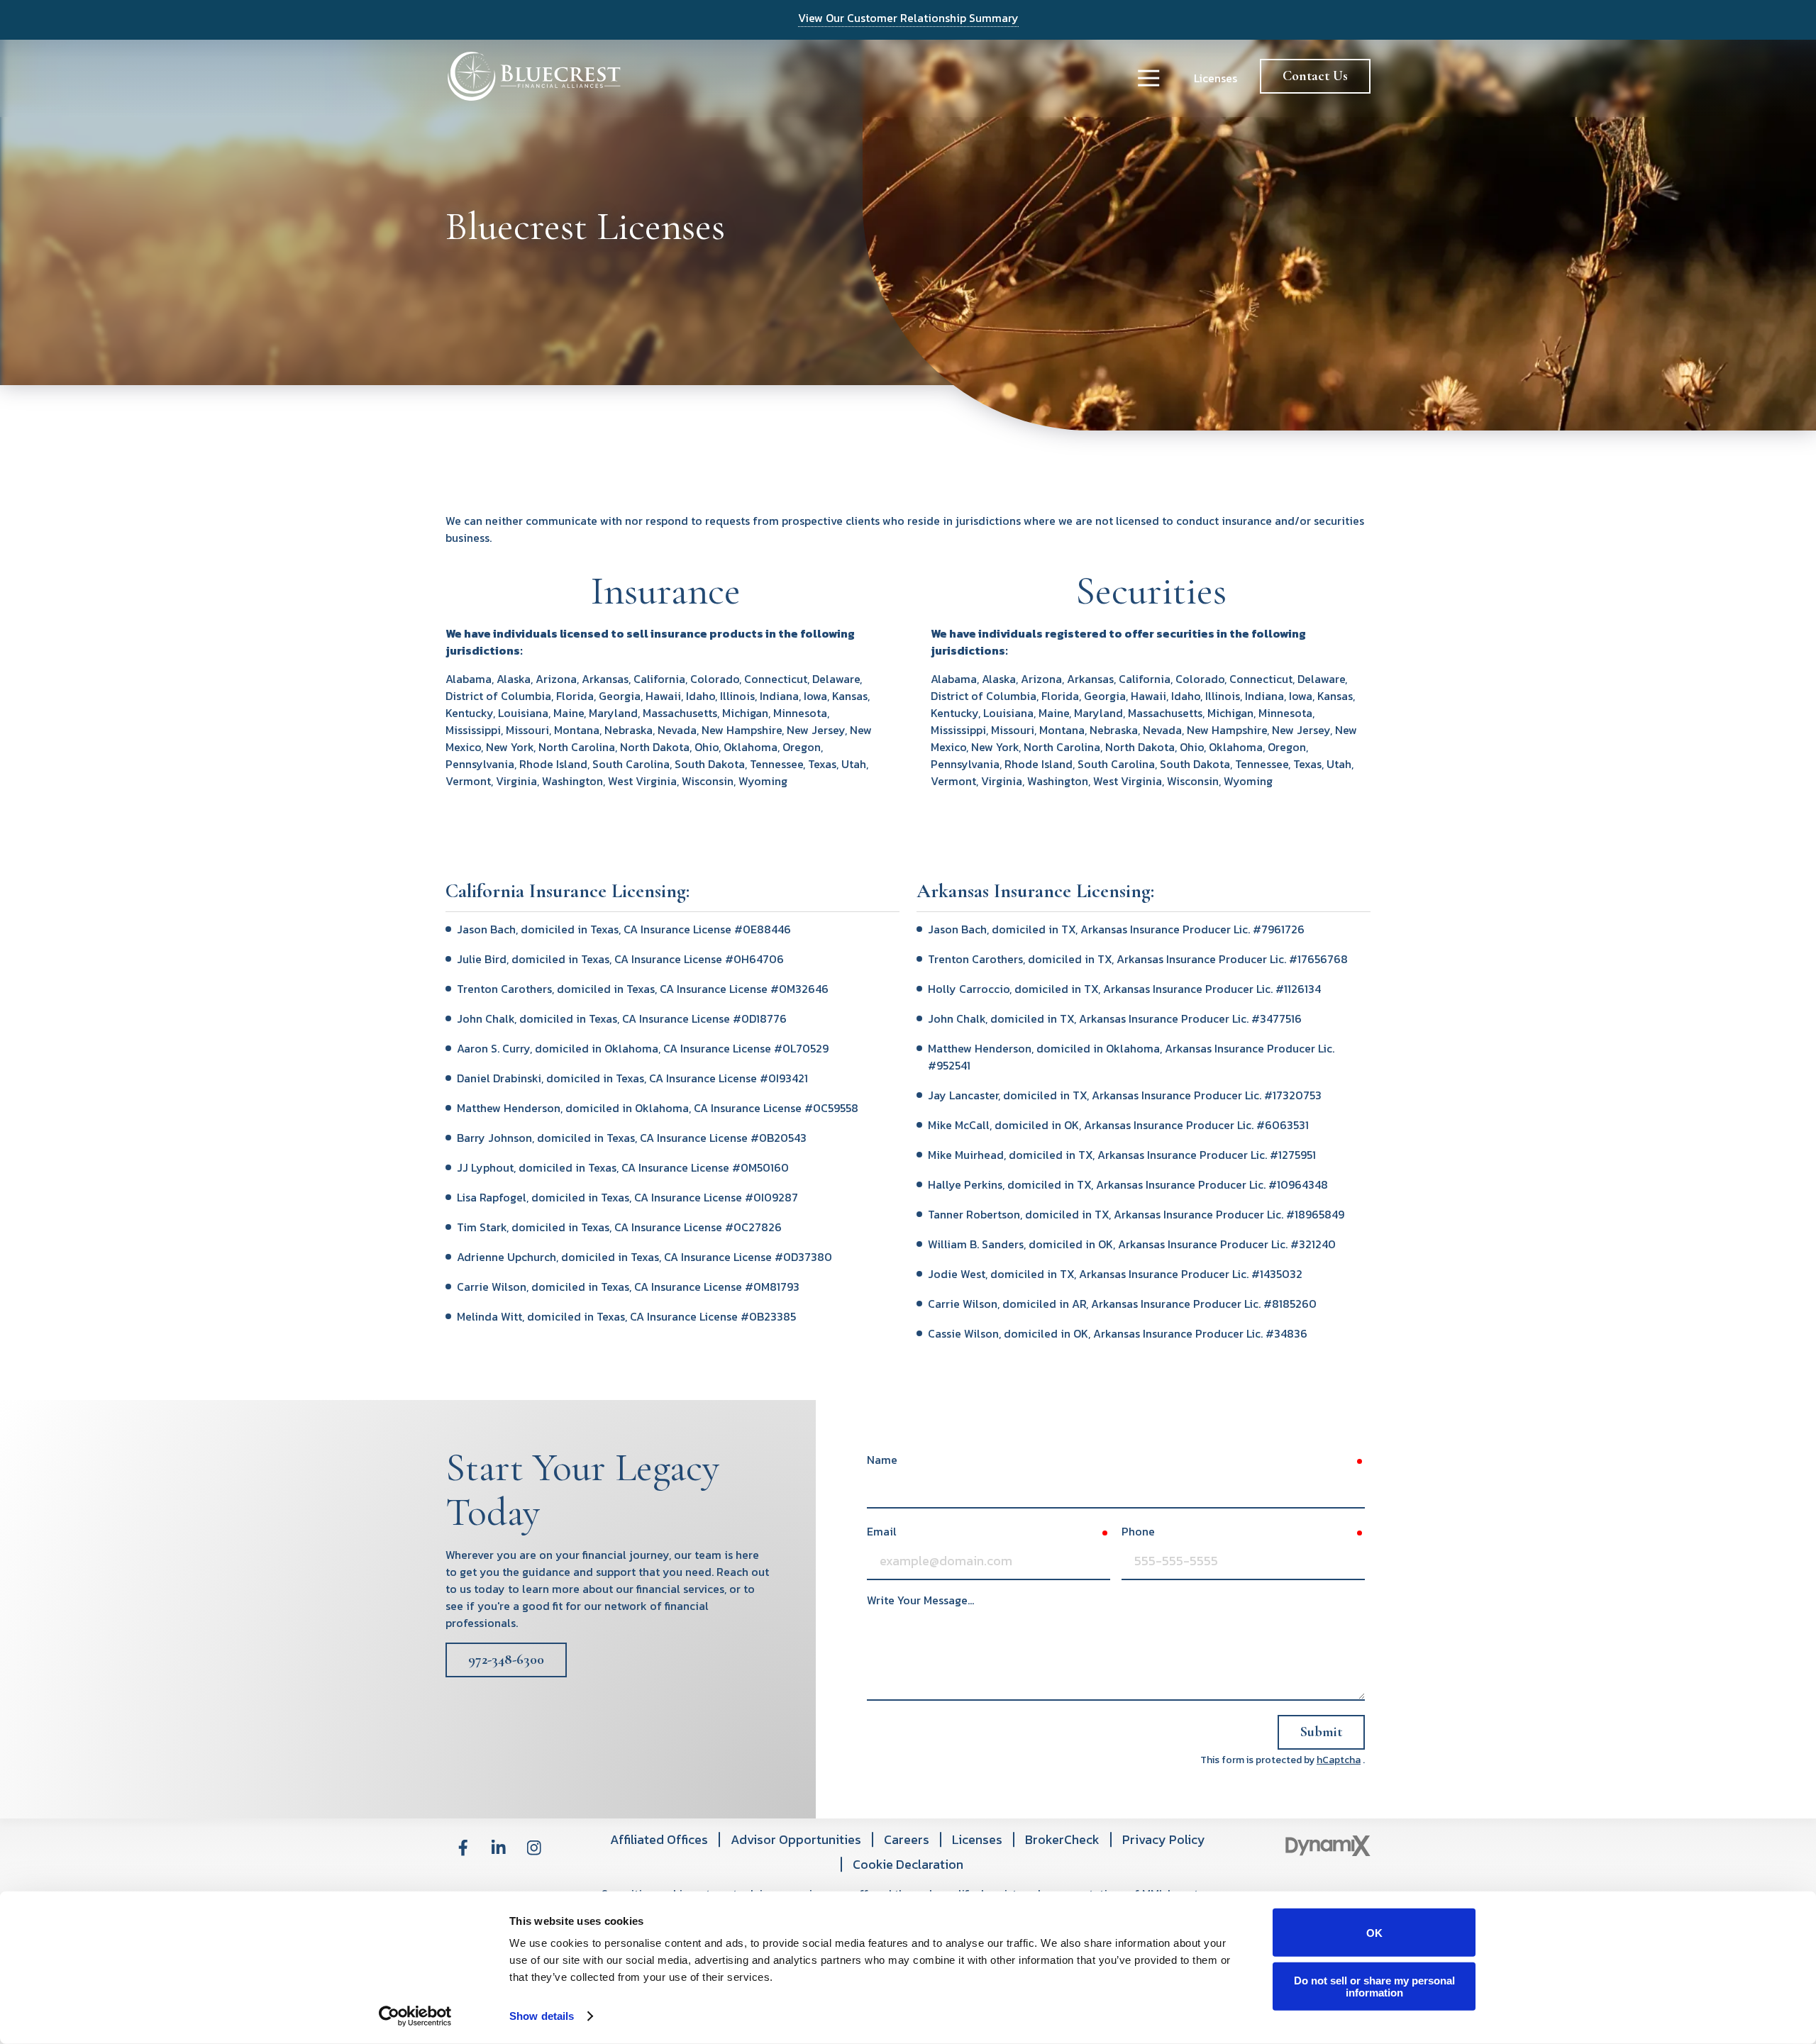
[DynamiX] (1328, 1846)
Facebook (463, 1848)
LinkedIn (499, 1848)
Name (882, 1460)
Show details (542, 2016)
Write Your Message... (920, 1600)
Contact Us (1315, 76)
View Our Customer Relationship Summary (908, 18)
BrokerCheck (1062, 1839)
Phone (1138, 1531)
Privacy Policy (1164, 1839)
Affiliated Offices (659, 1839)
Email (882, 1531)
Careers (907, 1839)
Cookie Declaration (908, 1864)
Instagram (534, 1848)
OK (1374, 1932)
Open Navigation (1148, 78)
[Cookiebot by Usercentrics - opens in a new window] (415, 2016)
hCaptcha (1339, 1760)
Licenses (1216, 78)
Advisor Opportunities (796, 1839)
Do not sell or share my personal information (1374, 1986)
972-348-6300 (506, 1660)
